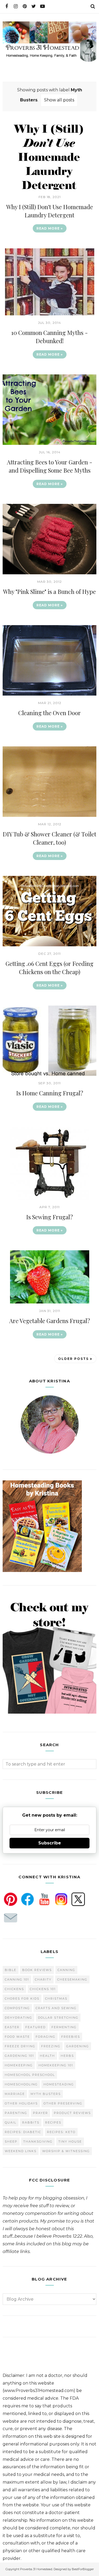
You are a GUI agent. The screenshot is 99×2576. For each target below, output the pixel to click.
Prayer (41, 2113)
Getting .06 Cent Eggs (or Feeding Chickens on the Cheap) (49, 968)
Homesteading (59, 2084)
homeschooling (21, 2084)
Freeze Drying (20, 2046)
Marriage (15, 2094)
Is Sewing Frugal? (49, 1217)
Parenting (16, 2113)
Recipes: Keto (61, 2132)
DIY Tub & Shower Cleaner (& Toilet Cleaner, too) (49, 838)
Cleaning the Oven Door (49, 713)
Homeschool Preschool (30, 2075)
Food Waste (17, 2037)
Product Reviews (72, 2113)
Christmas (56, 1999)
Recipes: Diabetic (23, 2132)
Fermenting (64, 2027)
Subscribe (50, 1843)
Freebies (71, 2037)
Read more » (50, 228)
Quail (11, 2122)
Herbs (67, 2056)
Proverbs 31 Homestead (36, 2569)
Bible (11, 1970)
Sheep (11, 2142)
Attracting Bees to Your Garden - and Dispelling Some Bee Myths (50, 466)
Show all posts (59, 100)
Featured (36, 2027)
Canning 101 (17, 1979)
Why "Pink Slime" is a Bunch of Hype (49, 592)
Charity (43, 1979)
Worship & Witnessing (66, 2151)
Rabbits (31, 2122)
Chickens (14, 1989)
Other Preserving (63, 2103)
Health (47, 2056)
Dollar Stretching (58, 2018)
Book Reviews (37, 1970)
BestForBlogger (83, 2569)
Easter (12, 2027)
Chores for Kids (22, 1999)
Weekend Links (21, 2151)
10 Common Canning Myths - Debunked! (49, 337)
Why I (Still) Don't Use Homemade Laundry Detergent (50, 211)
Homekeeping (19, 2065)
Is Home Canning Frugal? (50, 1093)
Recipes (53, 2122)
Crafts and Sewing (56, 2008)
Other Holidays (21, 2103)
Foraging (46, 2037)
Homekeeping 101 (56, 2065)
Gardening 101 (19, 2056)
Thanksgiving (38, 2142)
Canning (66, 1970)
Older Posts (73, 1359)
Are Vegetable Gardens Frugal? (50, 1321)
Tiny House (70, 2142)
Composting (17, 2008)
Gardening (78, 2046)
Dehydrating (18, 2018)
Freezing (51, 2046)
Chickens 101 (43, 1989)
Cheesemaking (72, 1979)
